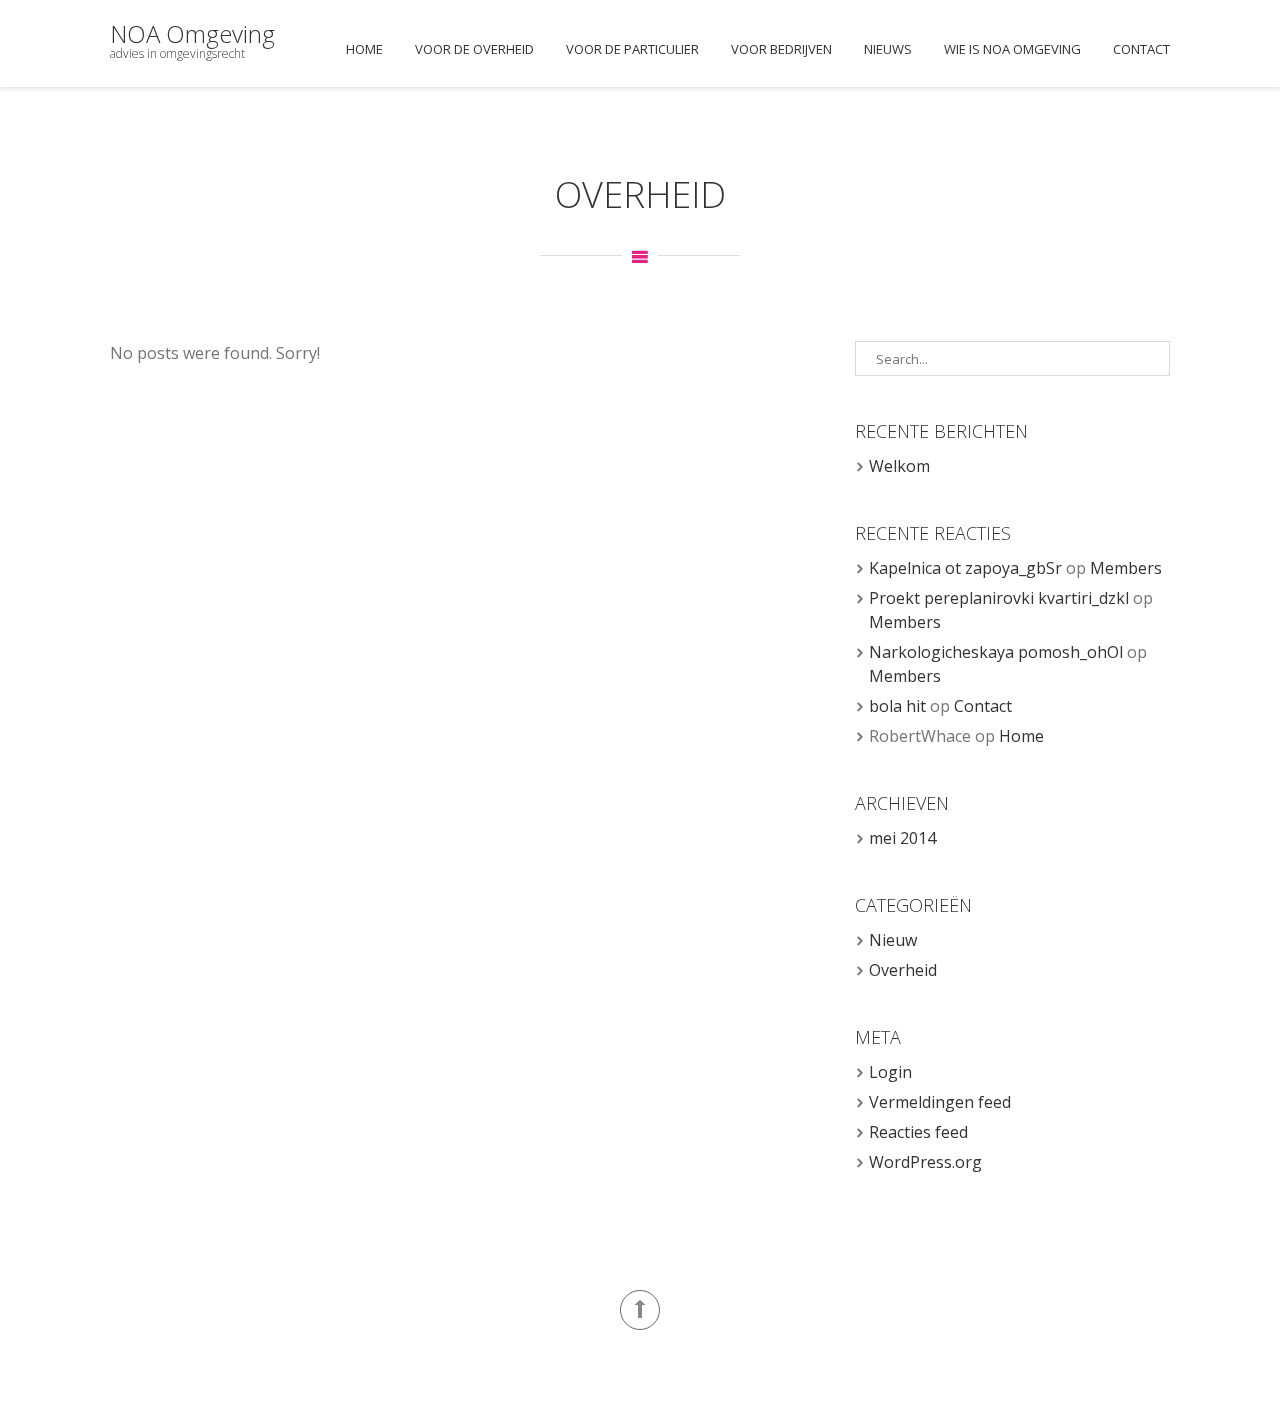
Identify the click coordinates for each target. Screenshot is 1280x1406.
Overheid (903, 970)
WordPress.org (925, 1162)
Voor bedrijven (781, 49)
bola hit (897, 706)
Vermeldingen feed (940, 1102)
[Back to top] (640, 1310)
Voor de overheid (474, 49)
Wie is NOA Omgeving (1012, 49)
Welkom (899, 466)
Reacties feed (918, 1132)
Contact (1141, 49)
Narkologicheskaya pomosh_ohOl (996, 652)
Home (364, 49)
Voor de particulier (632, 49)
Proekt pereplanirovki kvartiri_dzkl (999, 598)
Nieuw (893, 940)
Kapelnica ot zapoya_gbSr (965, 568)
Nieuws (888, 49)
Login (890, 1072)
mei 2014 (902, 838)
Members (1126, 568)
